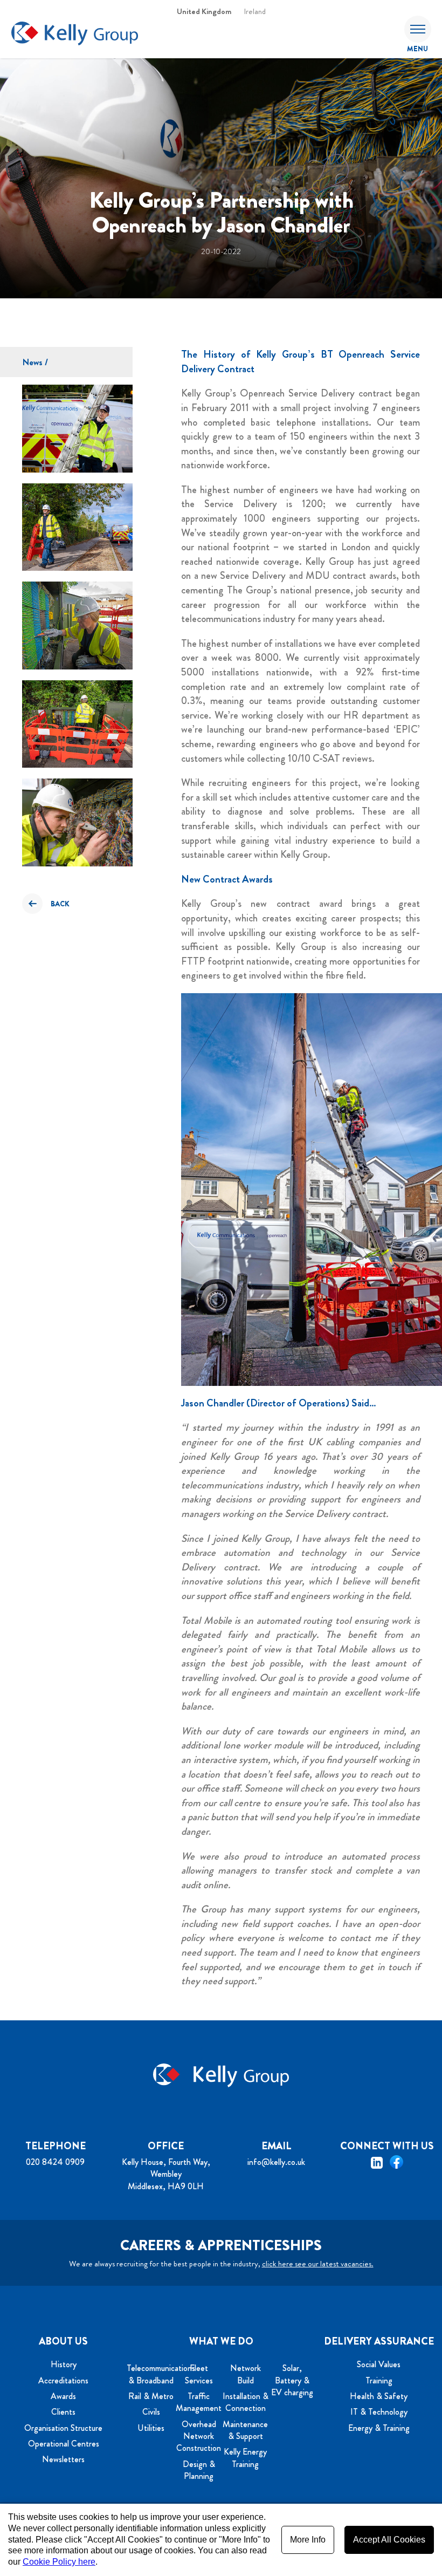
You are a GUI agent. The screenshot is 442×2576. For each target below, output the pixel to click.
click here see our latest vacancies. (318, 2264)
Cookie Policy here (59, 2562)
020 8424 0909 (55, 2162)
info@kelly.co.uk (276, 2162)
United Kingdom (204, 11)
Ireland (255, 11)
